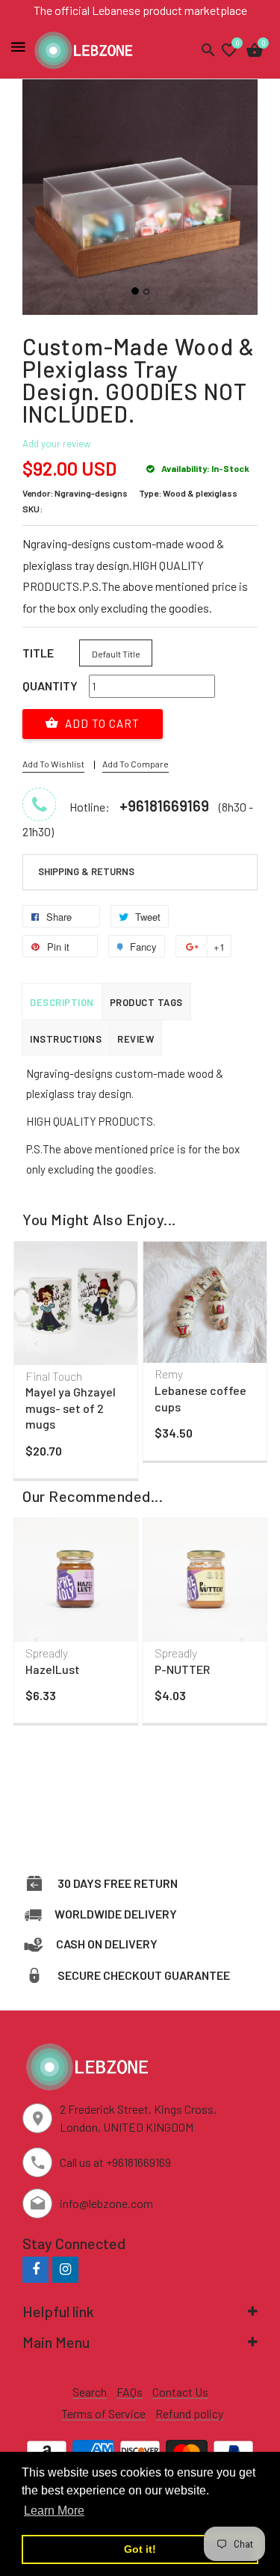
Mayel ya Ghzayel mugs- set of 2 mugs (71, 1408)
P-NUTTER (182, 1669)
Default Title (116, 654)
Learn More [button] (54, 2511)
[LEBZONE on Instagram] (65, 2269)
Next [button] (243, 1343)
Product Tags (146, 1002)
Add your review (56, 444)
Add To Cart (101, 723)
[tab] (140, 872)
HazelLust (53, 1669)
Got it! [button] (140, 2549)
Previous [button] (37, 1343)
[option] (76, 1364)
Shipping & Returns (86, 871)
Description (62, 1002)
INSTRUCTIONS (66, 1039)
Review (136, 1039)
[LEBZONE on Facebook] (35, 2269)
